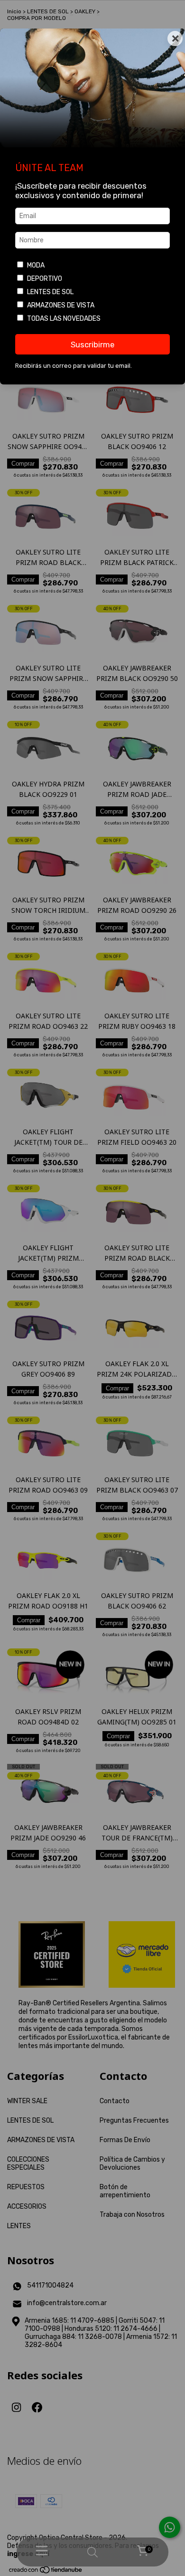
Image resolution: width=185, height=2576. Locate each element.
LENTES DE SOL (50, 292)
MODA (36, 265)
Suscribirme (92, 345)
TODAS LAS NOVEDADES (64, 319)
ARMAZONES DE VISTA (61, 305)
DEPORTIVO (45, 279)
